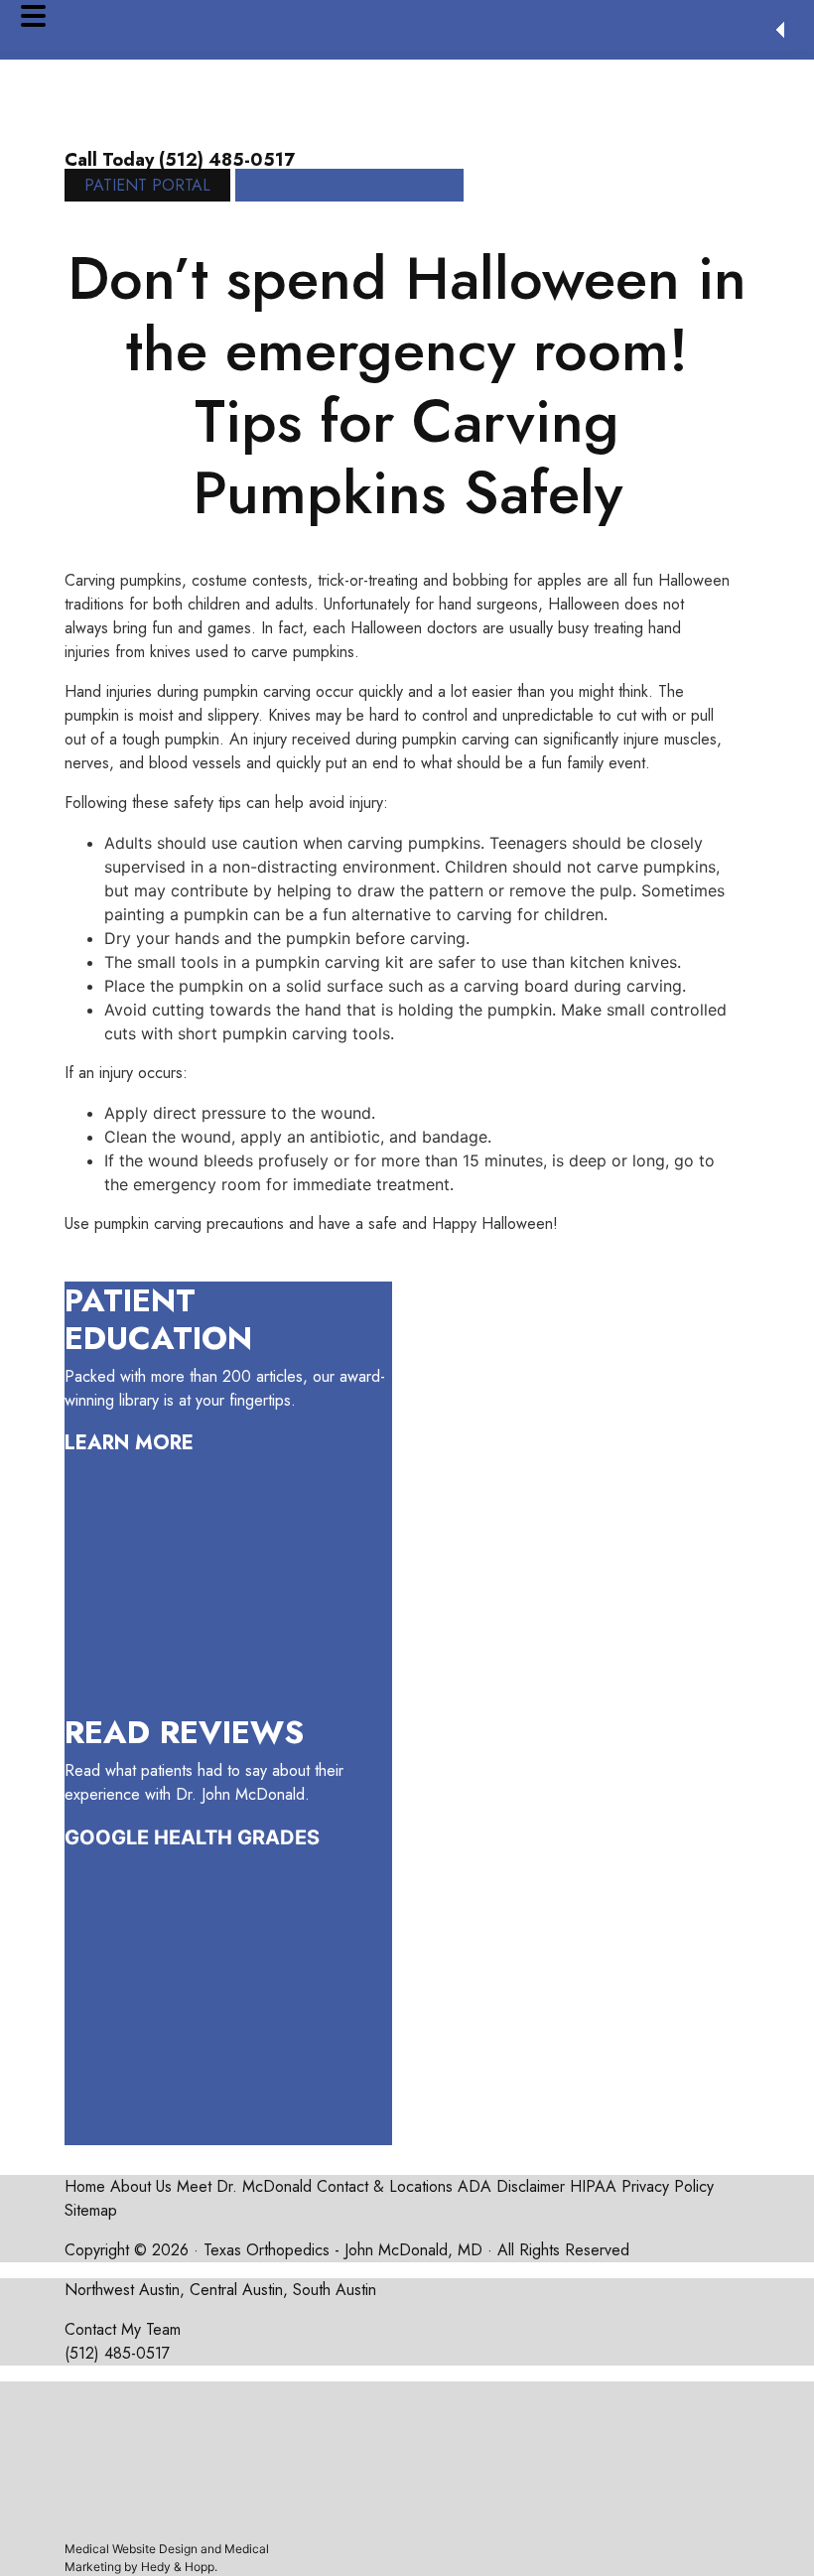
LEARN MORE (129, 1443)
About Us (141, 2186)
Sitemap (91, 2210)
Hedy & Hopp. (179, 2567)
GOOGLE (107, 1837)
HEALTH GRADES (237, 1837)
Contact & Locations (385, 2186)
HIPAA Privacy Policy (642, 2186)
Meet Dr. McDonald (244, 2186)
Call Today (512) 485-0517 (180, 160)
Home (85, 2186)
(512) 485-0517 (117, 2353)
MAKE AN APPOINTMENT (349, 185)
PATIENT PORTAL (147, 185)
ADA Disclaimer (511, 2186)
